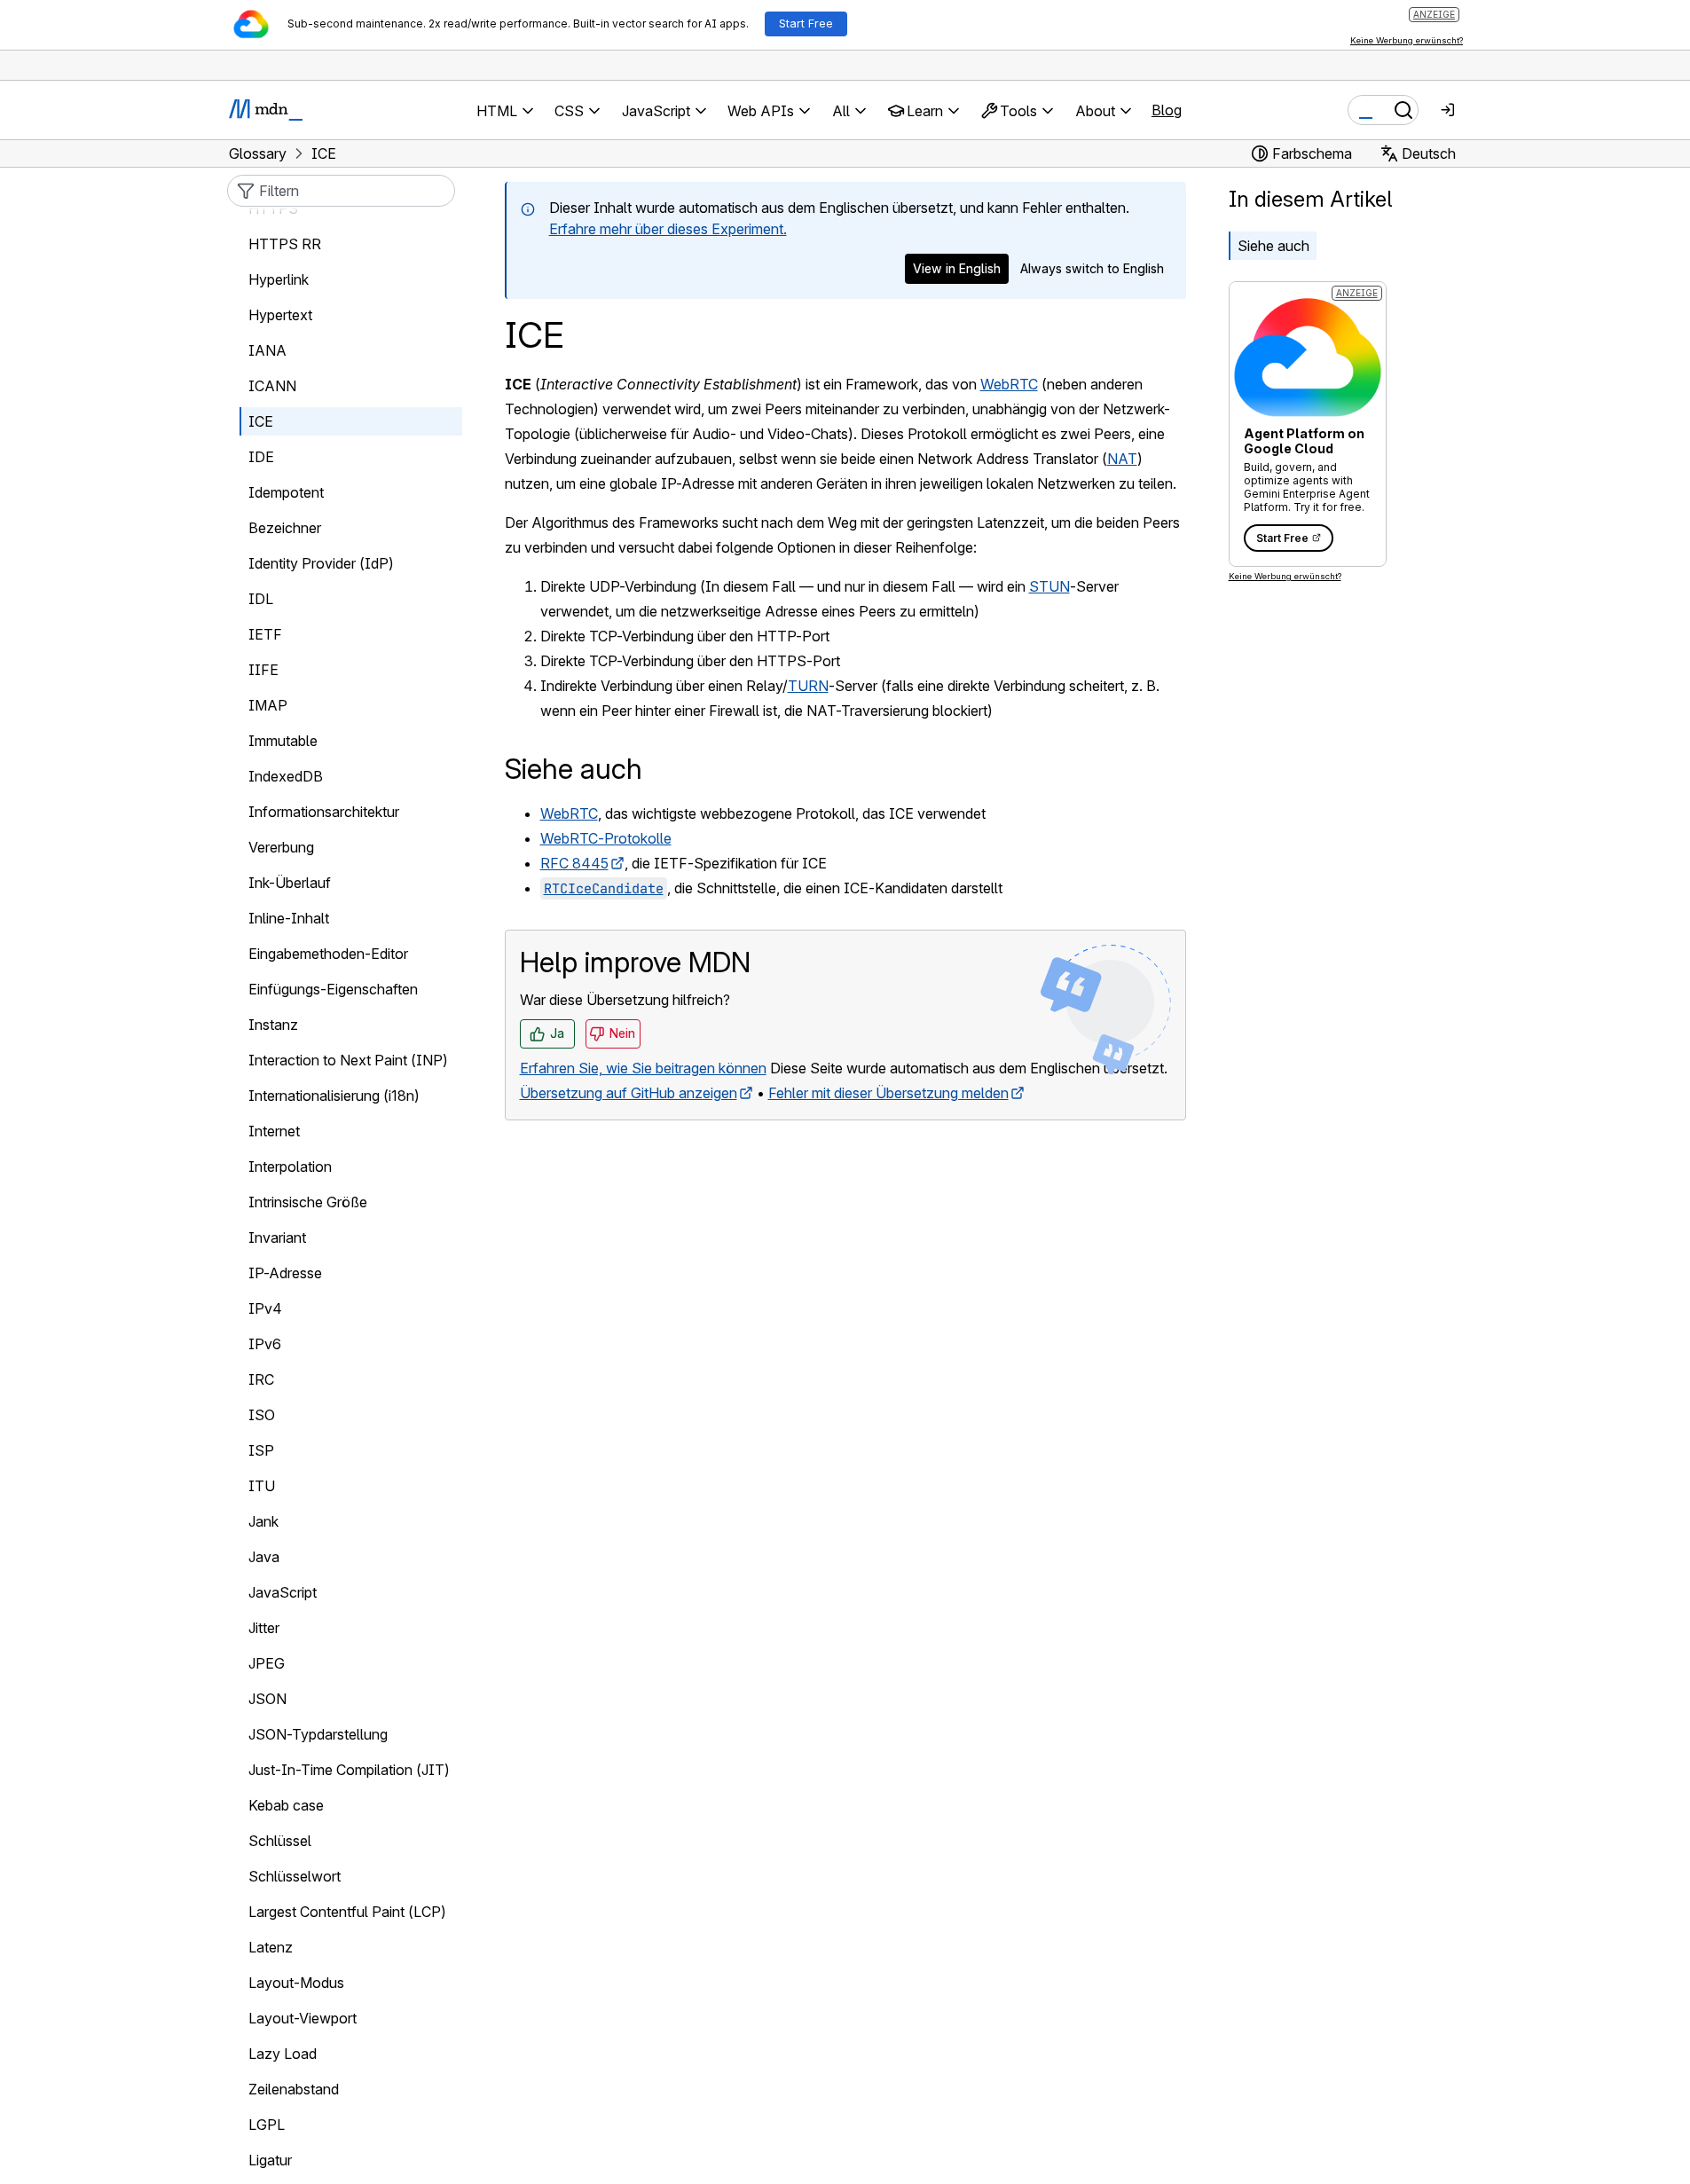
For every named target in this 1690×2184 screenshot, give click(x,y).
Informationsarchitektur (324, 812)
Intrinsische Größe (308, 1202)
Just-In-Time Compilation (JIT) (349, 1770)
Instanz (273, 1025)
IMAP (268, 705)
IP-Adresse (285, 1273)
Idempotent (286, 492)
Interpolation (290, 1167)
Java (264, 1557)
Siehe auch (1273, 246)
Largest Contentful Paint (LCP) (347, 1912)
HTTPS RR (285, 244)
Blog (1167, 110)
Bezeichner (285, 528)
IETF (265, 634)
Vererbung (281, 847)
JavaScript (283, 1592)
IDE (261, 457)
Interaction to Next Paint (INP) (348, 1060)
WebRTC (1009, 384)
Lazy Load (283, 2054)
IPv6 (265, 1344)
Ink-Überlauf (290, 883)
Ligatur (270, 2160)
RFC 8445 (574, 863)
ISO (262, 1415)
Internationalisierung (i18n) (334, 1096)
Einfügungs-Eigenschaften (333, 989)
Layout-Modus (296, 1983)
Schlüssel (280, 1841)
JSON (267, 1699)
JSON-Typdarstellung (318, 1734)
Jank (263, 1521)
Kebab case (286, 1805)
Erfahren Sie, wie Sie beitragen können (643, 1068)
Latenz (271, 1947)
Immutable (283, 741)
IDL (261, 599)
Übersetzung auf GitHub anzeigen (629, 1093)
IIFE (263, 670)
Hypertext (280, 315)
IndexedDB (286, 776)
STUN (1049, 586)
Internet (274, 1131)
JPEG (267, 1663)
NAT (1122, 459)
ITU (262, 1486)
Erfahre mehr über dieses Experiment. (668, 229)
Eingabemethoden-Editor (328, 954)
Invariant (277, 1237)
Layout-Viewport (303, 2018)
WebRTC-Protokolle (606, 838)
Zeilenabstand (294, 2089)
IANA (267, 350)
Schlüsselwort (295, 1876)
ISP (261, 1450)
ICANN (272, 386)
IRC (261, 1379)
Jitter (264, 1628)
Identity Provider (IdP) (321, 563)
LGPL (267, 2125)
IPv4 (265, 1308)
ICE (261, 421)
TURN (808, 686)
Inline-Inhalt (289, 918)
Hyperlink (279, 279)
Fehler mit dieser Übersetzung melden (888, 1093)
